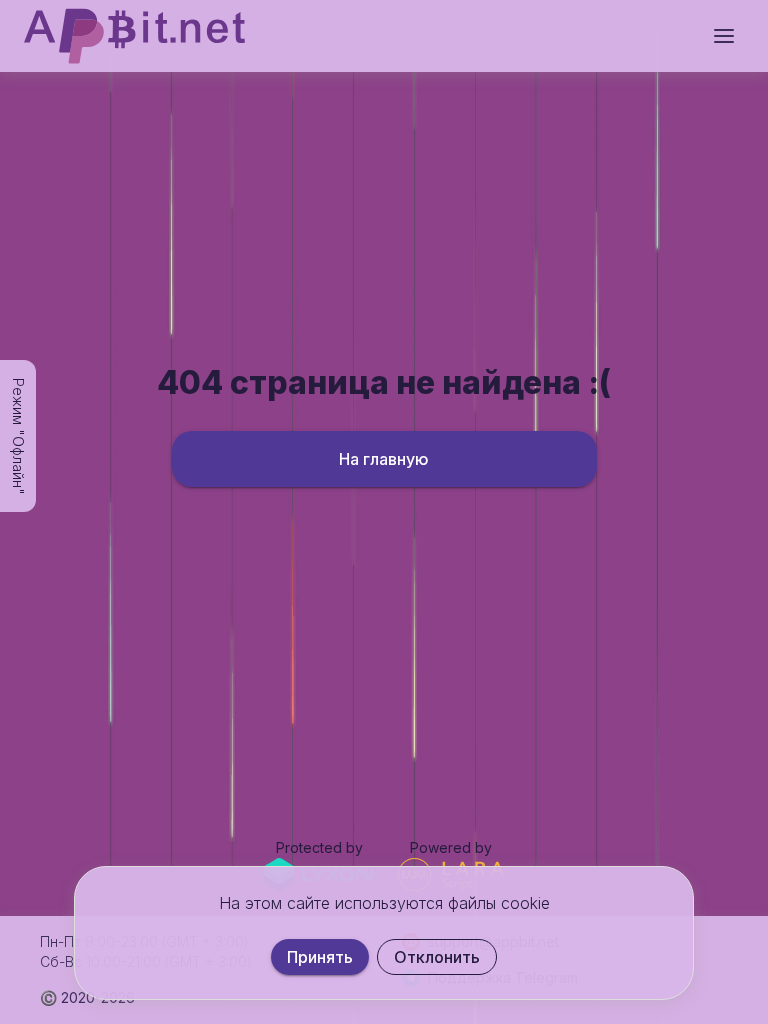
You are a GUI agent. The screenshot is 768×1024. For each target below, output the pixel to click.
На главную (384, 459)
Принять (320, 957)
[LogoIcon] (134, 36)
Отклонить (437, 957)
